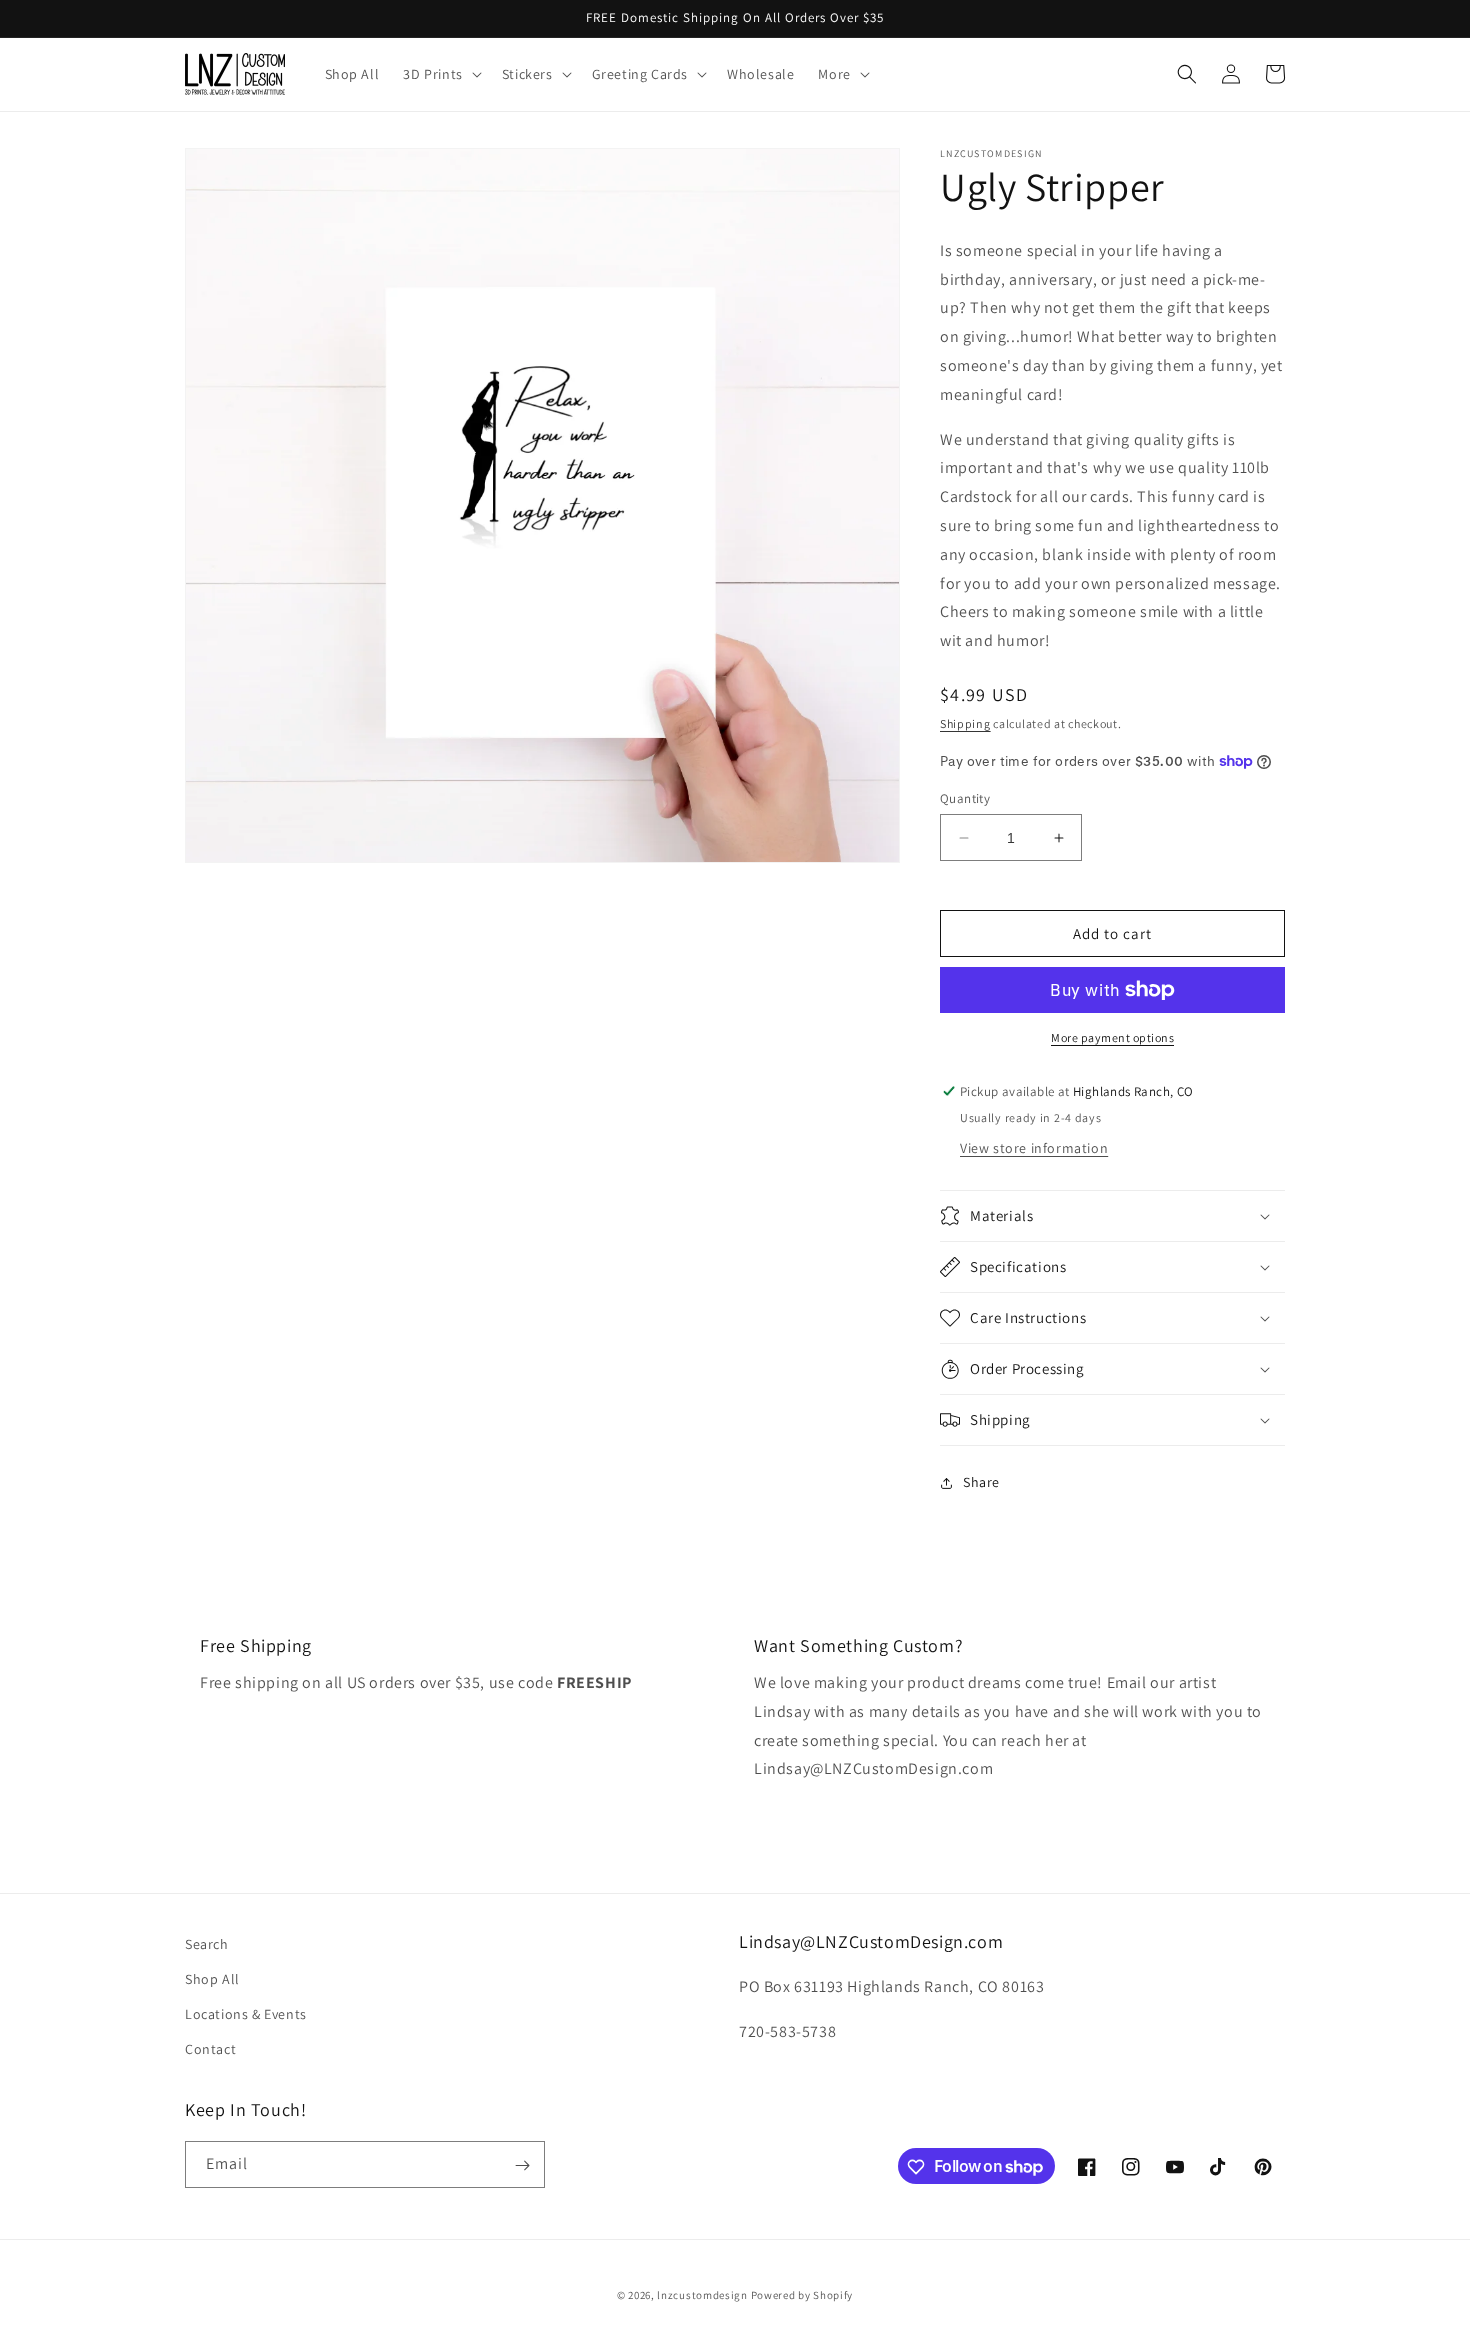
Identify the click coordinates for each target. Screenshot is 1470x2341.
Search (207, 1944)
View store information (1034, 1148)
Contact (210, 2050)
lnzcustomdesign (702, 2295)
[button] (440, 74)
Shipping (965, 723)
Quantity (965, 798)
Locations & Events (246, 2015)
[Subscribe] (522, 2165)
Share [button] (981, 1482)
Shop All (212, 1980)
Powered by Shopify (802, 2295)
